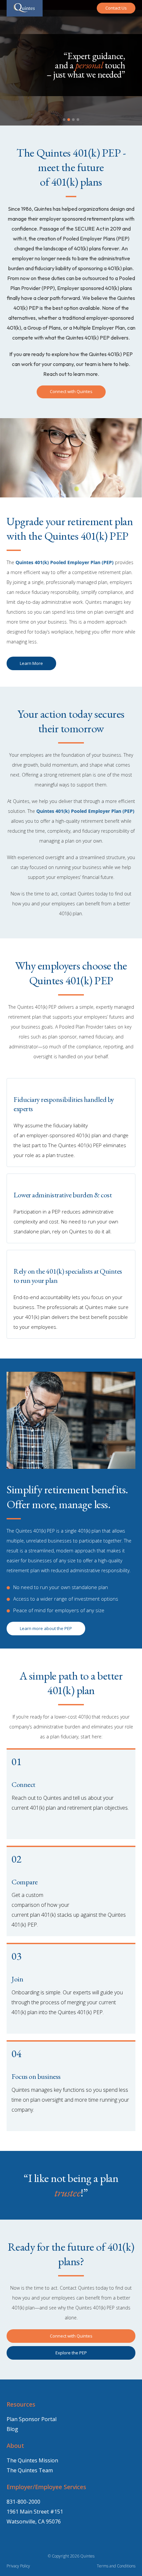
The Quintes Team (30, 2470)
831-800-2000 (23, 2502)
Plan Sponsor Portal (32, 2419)
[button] (64, 120)
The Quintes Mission (32, 2460)
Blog (12, 2429)
